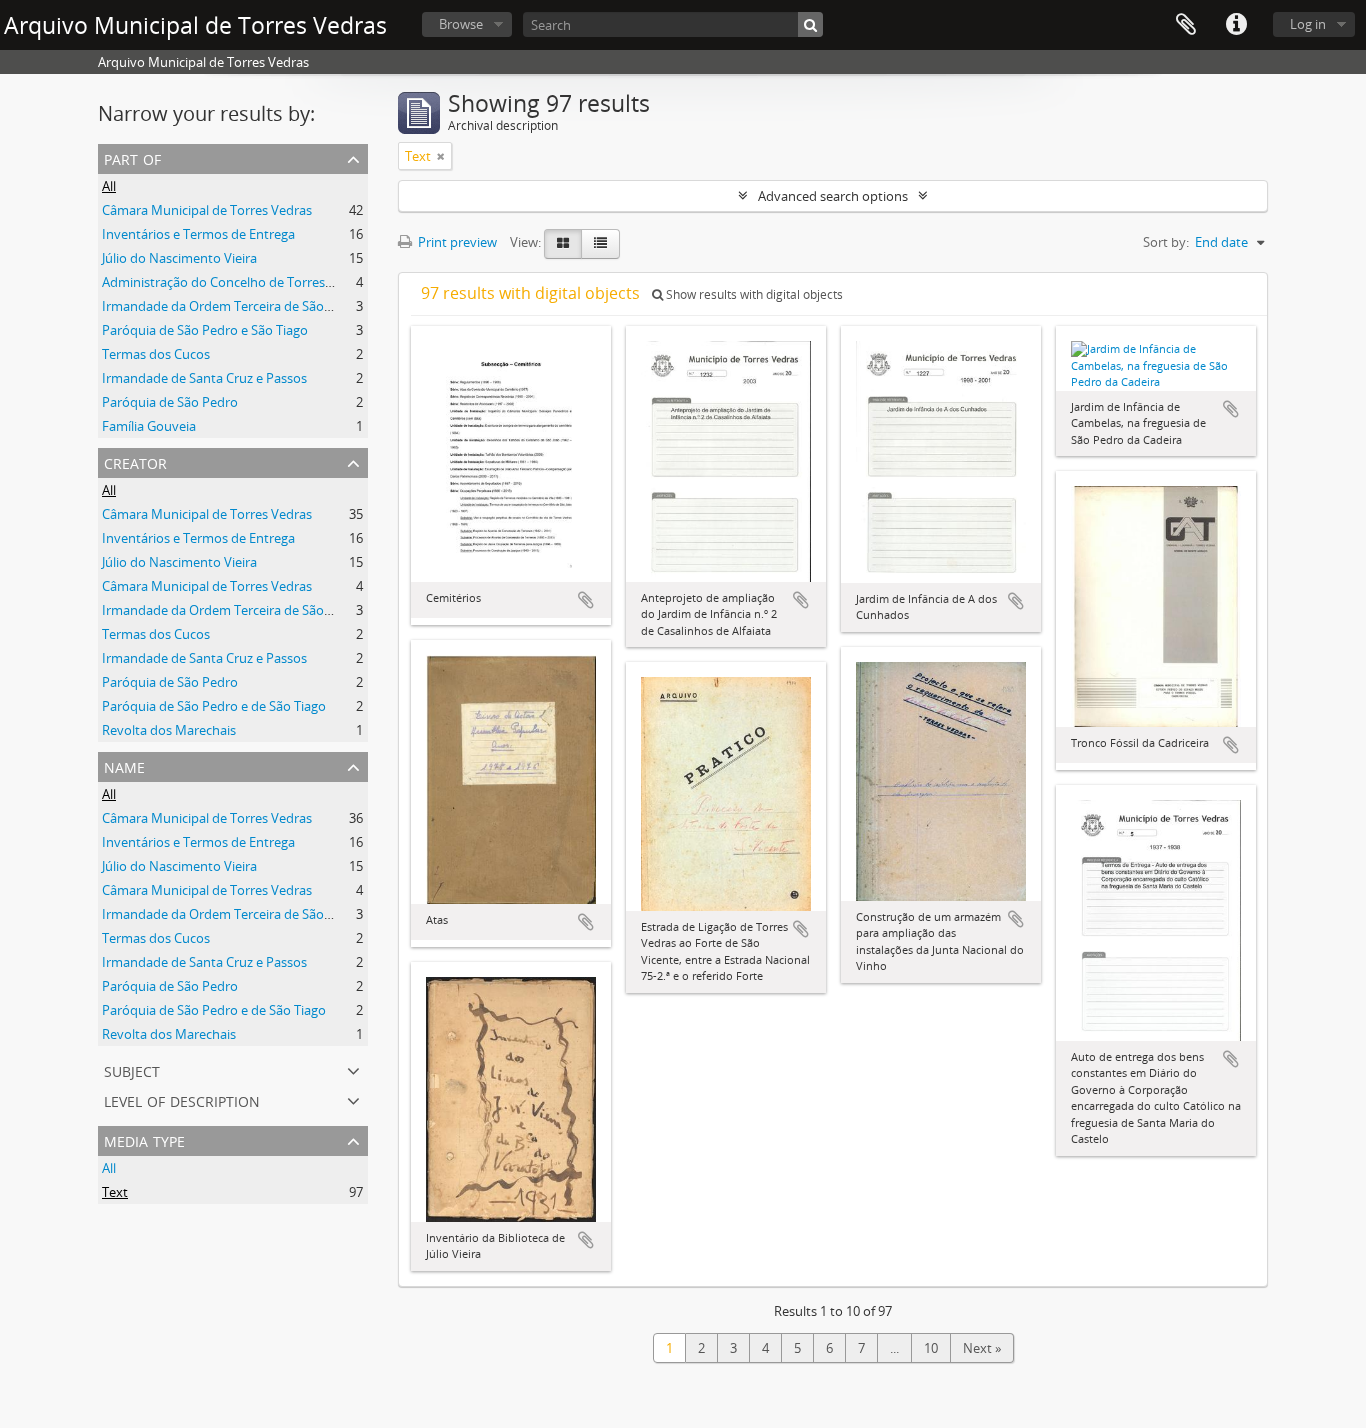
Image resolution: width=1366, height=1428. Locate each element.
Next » (982, 1348)
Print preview (456, 242)
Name (124, 765)
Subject (132, 1069)
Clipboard (1186, 25)
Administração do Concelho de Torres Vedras (235, 282)
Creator (135, 461)
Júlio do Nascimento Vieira (179, 258)
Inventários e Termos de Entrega (198, 234)
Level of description (182, 1099)
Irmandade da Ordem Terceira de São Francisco (242, 306)
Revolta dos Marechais (169, 730)
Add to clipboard (586, 600)
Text (115, 1192)
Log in (1308, 24)
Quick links (1236, 25)
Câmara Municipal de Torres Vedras (207, 210)
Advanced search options (833, 196)
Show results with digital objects (753, 294)
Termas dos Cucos (156, 354)
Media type (144, 1139)
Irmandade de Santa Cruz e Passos (204, 378)
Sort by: (1166, 242)
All (109, 186)
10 (931, 1348)
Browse (461, 24)
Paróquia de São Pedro (170, 402)
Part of (132, 157)
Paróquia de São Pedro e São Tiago (205, 330)
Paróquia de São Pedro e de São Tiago (214, 706)
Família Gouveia (149, 426)
